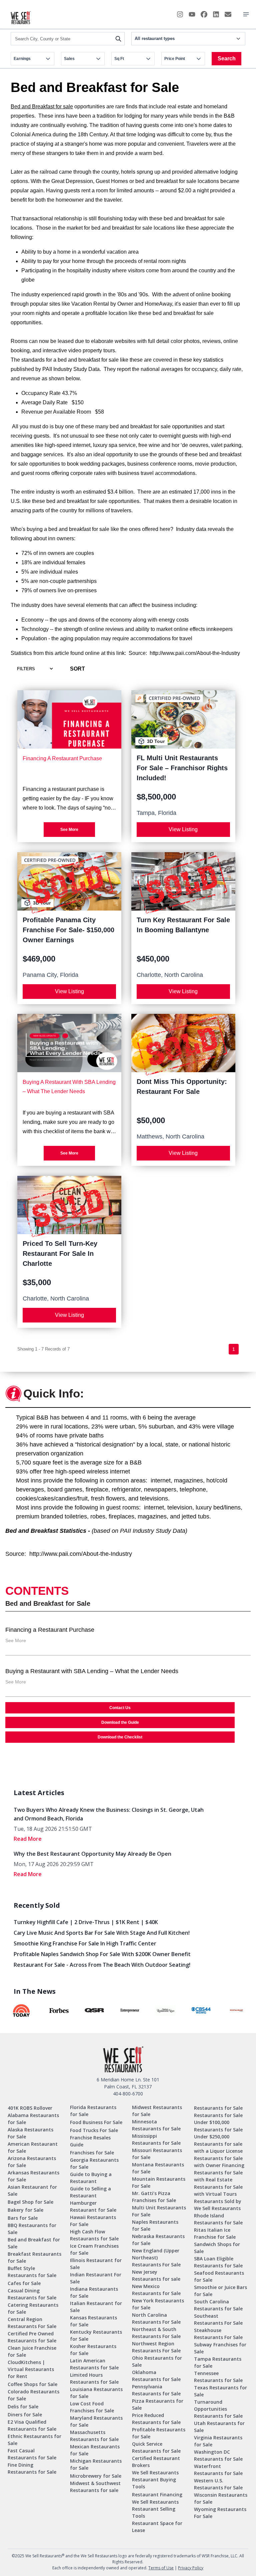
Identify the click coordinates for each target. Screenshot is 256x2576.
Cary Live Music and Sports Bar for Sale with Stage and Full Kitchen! (102, 1933)
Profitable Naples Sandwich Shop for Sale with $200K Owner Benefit (102, 1954)
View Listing (183, 829)
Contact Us (120, 1708)
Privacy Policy (191, 2568)
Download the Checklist (120, 1737)
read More (28, 1839)
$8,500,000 (156, 797)
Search (227, 58)
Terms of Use (161, 2568)
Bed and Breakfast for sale (42, 106)
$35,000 (37, 1282)
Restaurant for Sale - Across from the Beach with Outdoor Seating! (102, 1965)
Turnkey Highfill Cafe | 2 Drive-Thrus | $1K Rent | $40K (86, 1922)
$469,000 (39, 959)
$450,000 (153, 959)
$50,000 (151, 1120)
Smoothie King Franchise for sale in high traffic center (85, 1943)
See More (69, 830)
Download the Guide (120, 1722)
